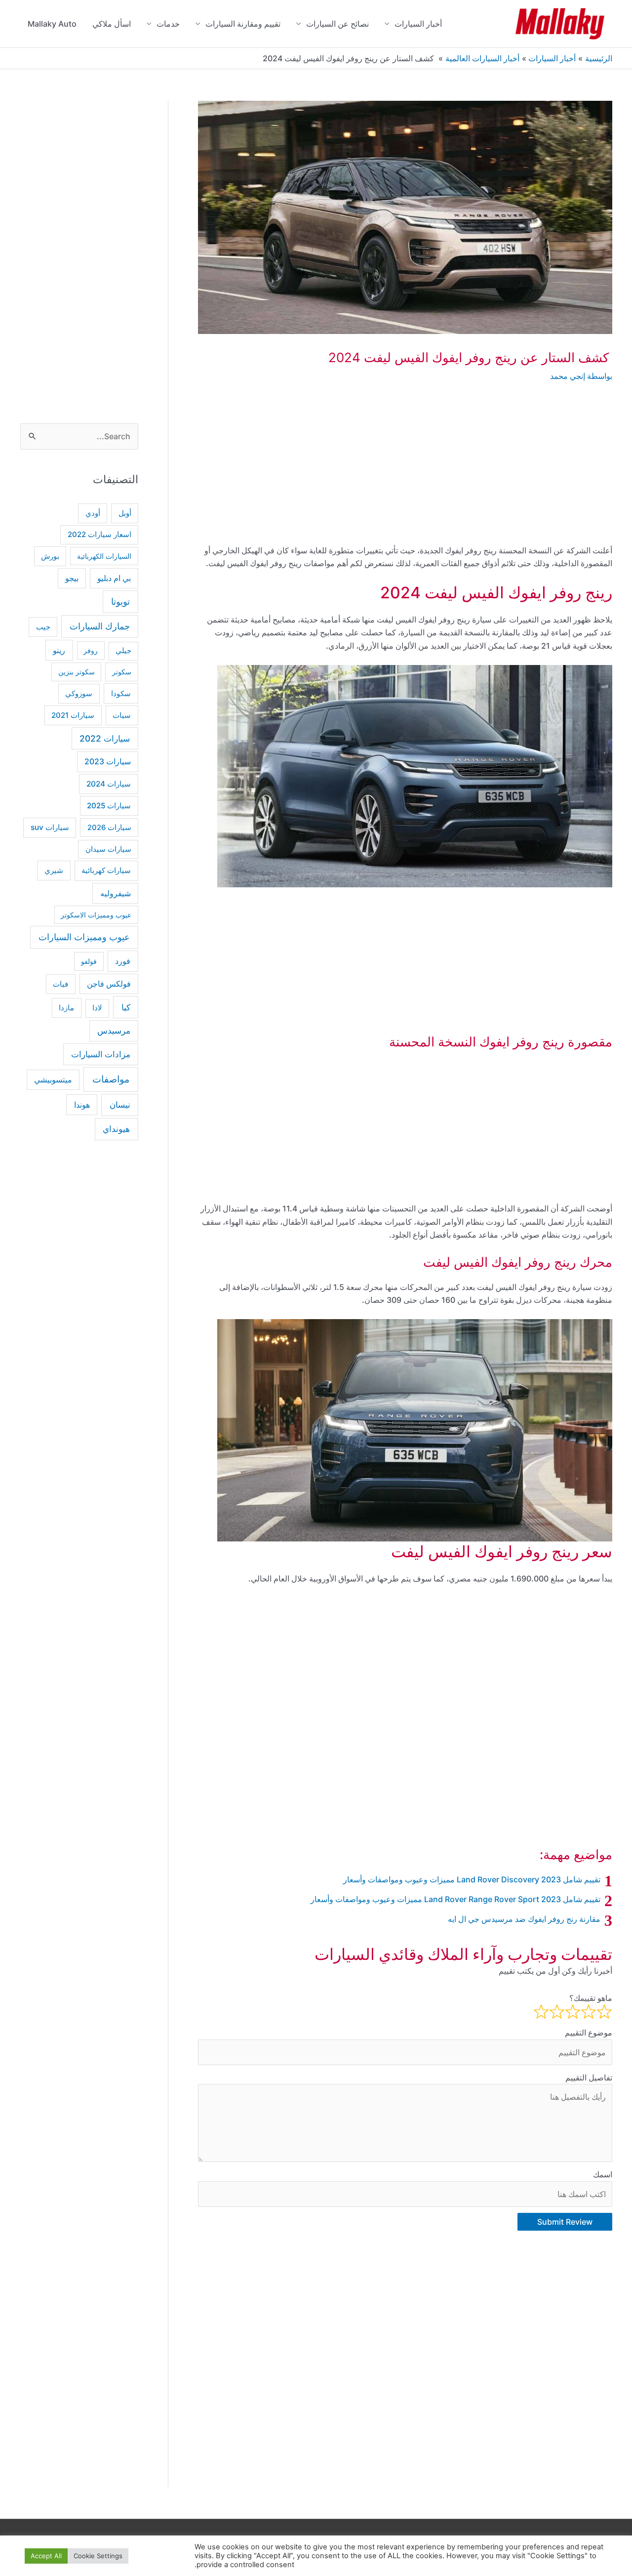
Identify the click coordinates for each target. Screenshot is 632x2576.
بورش (50, 556)
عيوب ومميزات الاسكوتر (96, 915)
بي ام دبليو (114, 578)
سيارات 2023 (108, 762)
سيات (122, 715)
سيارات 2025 (109, 806)
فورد (123, 961)
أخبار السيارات (418, 24)
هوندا (82, 1105)
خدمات (168, 24)
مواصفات (111, 1079)
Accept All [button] (46, 2556)
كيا (126, 1007)
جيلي (123, 651)
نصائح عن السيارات (337, 24)
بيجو (72, 578)
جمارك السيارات (100, 626)
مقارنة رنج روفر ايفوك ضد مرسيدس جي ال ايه (524, 1919)
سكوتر (122, 672)
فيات (60, 984)
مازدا (66, 1008)
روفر (91, 650)
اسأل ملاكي (112, 24)
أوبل (125, 513)
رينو (59, 650)
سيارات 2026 (109, 828)
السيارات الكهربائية (104, 556)
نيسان (120, 1104)
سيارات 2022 (105, 738)
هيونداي (116, 1129)
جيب (43, 627)
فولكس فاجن (109, 984)
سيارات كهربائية (106, 870)
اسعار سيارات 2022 (99, 535)
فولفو (89, 961)
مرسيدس (114, 1031)
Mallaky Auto (52, 24)
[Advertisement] (405, 471)
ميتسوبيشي (53, 1080)
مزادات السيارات (101, 1054)
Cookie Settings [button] (98, 2556)
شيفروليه (116, 893)
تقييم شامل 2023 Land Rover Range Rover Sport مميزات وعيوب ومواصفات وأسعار (455, 1899)
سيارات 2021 (73, 715)
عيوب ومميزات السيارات (84, 937)
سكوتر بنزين (77, 672)
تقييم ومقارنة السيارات (243, 24)
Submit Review (565, 2222)
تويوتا (120, 602)
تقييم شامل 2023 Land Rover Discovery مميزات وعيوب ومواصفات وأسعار (472, 1879)
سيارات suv (50, 827)
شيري (54, 870)
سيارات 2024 (109, 784)
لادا (97, 1008)
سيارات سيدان (108, 849)
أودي (93, 513)
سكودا (121, 693)
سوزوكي (79, 693)
